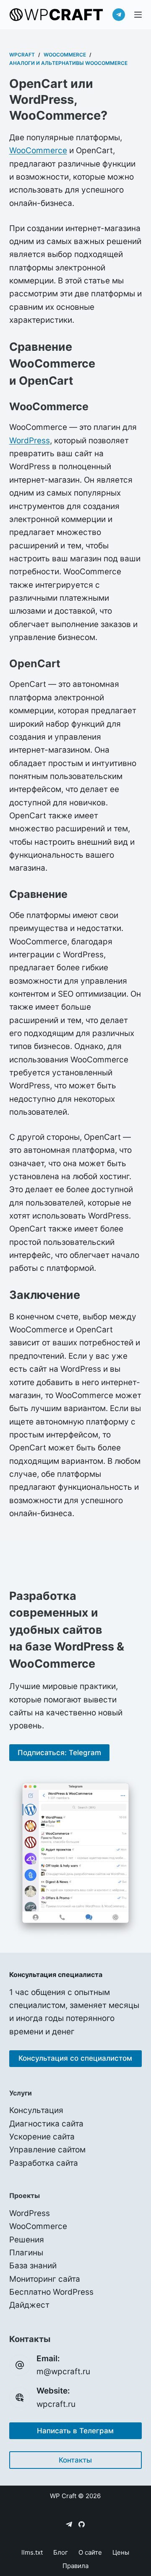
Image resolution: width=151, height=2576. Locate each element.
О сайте (90, 2552)
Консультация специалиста (56, 1974)
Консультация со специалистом (75, 2058)
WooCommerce (38, 150)
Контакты (75, 2460)
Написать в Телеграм (75, 2431)
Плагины (26, 2253)
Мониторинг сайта (45, 2279)
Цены (121, 2552)
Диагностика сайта (46, 2124)
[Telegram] (119, 15)
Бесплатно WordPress (51, 2292)
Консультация (36, 2110)
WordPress (30, 441)
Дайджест (29, 2305)
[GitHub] (82, 2524)
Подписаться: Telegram (59, 1753)
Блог (61, 2552)
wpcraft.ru (56, 2404)
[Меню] (138, 15)
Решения (27, 2240)
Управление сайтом (47, 2150)
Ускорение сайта (42, 2137)
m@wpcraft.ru (63, 2372)
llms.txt (32, 2552)
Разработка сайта (44, 2163)
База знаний (33, 2266)
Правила (75, 2566)
